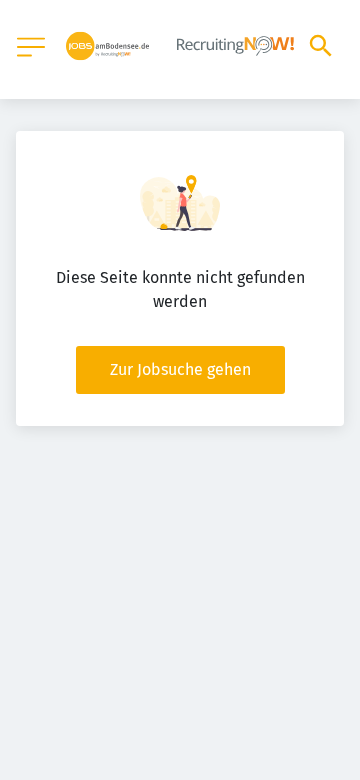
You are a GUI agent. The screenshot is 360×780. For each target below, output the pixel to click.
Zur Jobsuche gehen (180, 369)
